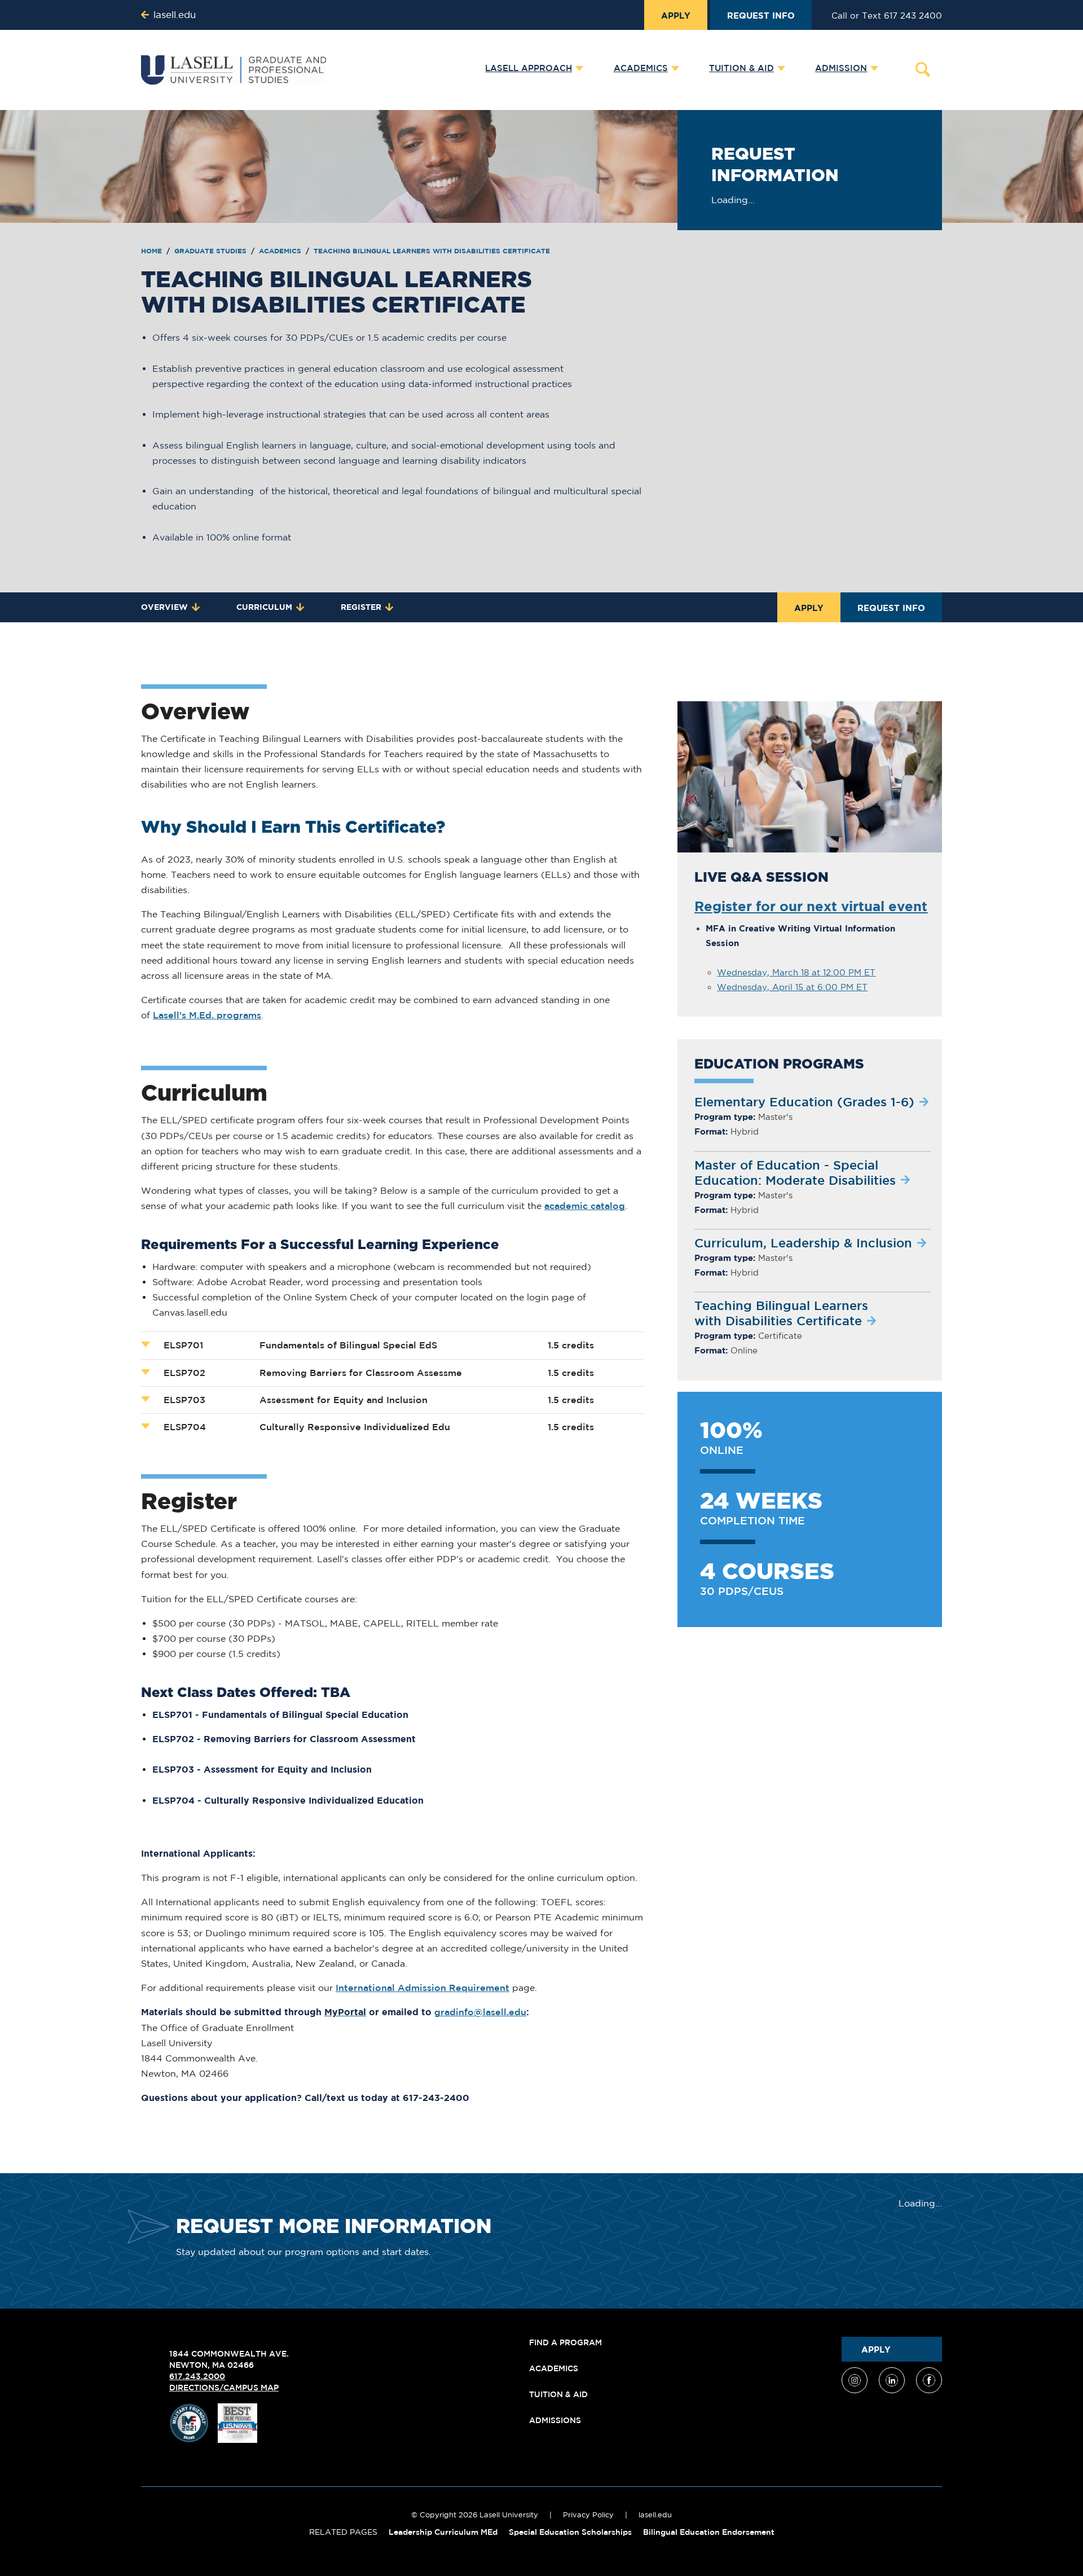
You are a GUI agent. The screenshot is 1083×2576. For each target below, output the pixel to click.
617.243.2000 (197, 2376)
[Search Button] (923, 69)
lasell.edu (655, 2515)
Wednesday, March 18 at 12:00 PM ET (796, 972)
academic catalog (585, 1206)
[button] (531, 69)
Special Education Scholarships (570, 2532)
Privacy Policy (588, 2515)
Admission (841, 68)
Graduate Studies (212, 251)
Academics (641, 68)
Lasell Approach (529, 68)
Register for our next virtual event (811, 906)
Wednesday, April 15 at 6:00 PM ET (792, 987)
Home (153, 251)
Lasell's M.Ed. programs (207, 1015)
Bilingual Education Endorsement (709, 2532)
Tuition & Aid (741, 68)
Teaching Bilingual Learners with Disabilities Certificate (432, 251)
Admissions (555, 2420)
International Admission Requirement (422, 1988)
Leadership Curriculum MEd (443, 2532)
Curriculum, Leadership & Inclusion (803, 1243)
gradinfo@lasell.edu (480, 2012)
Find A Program (565, 2342)
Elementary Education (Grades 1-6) (804, 1102)
